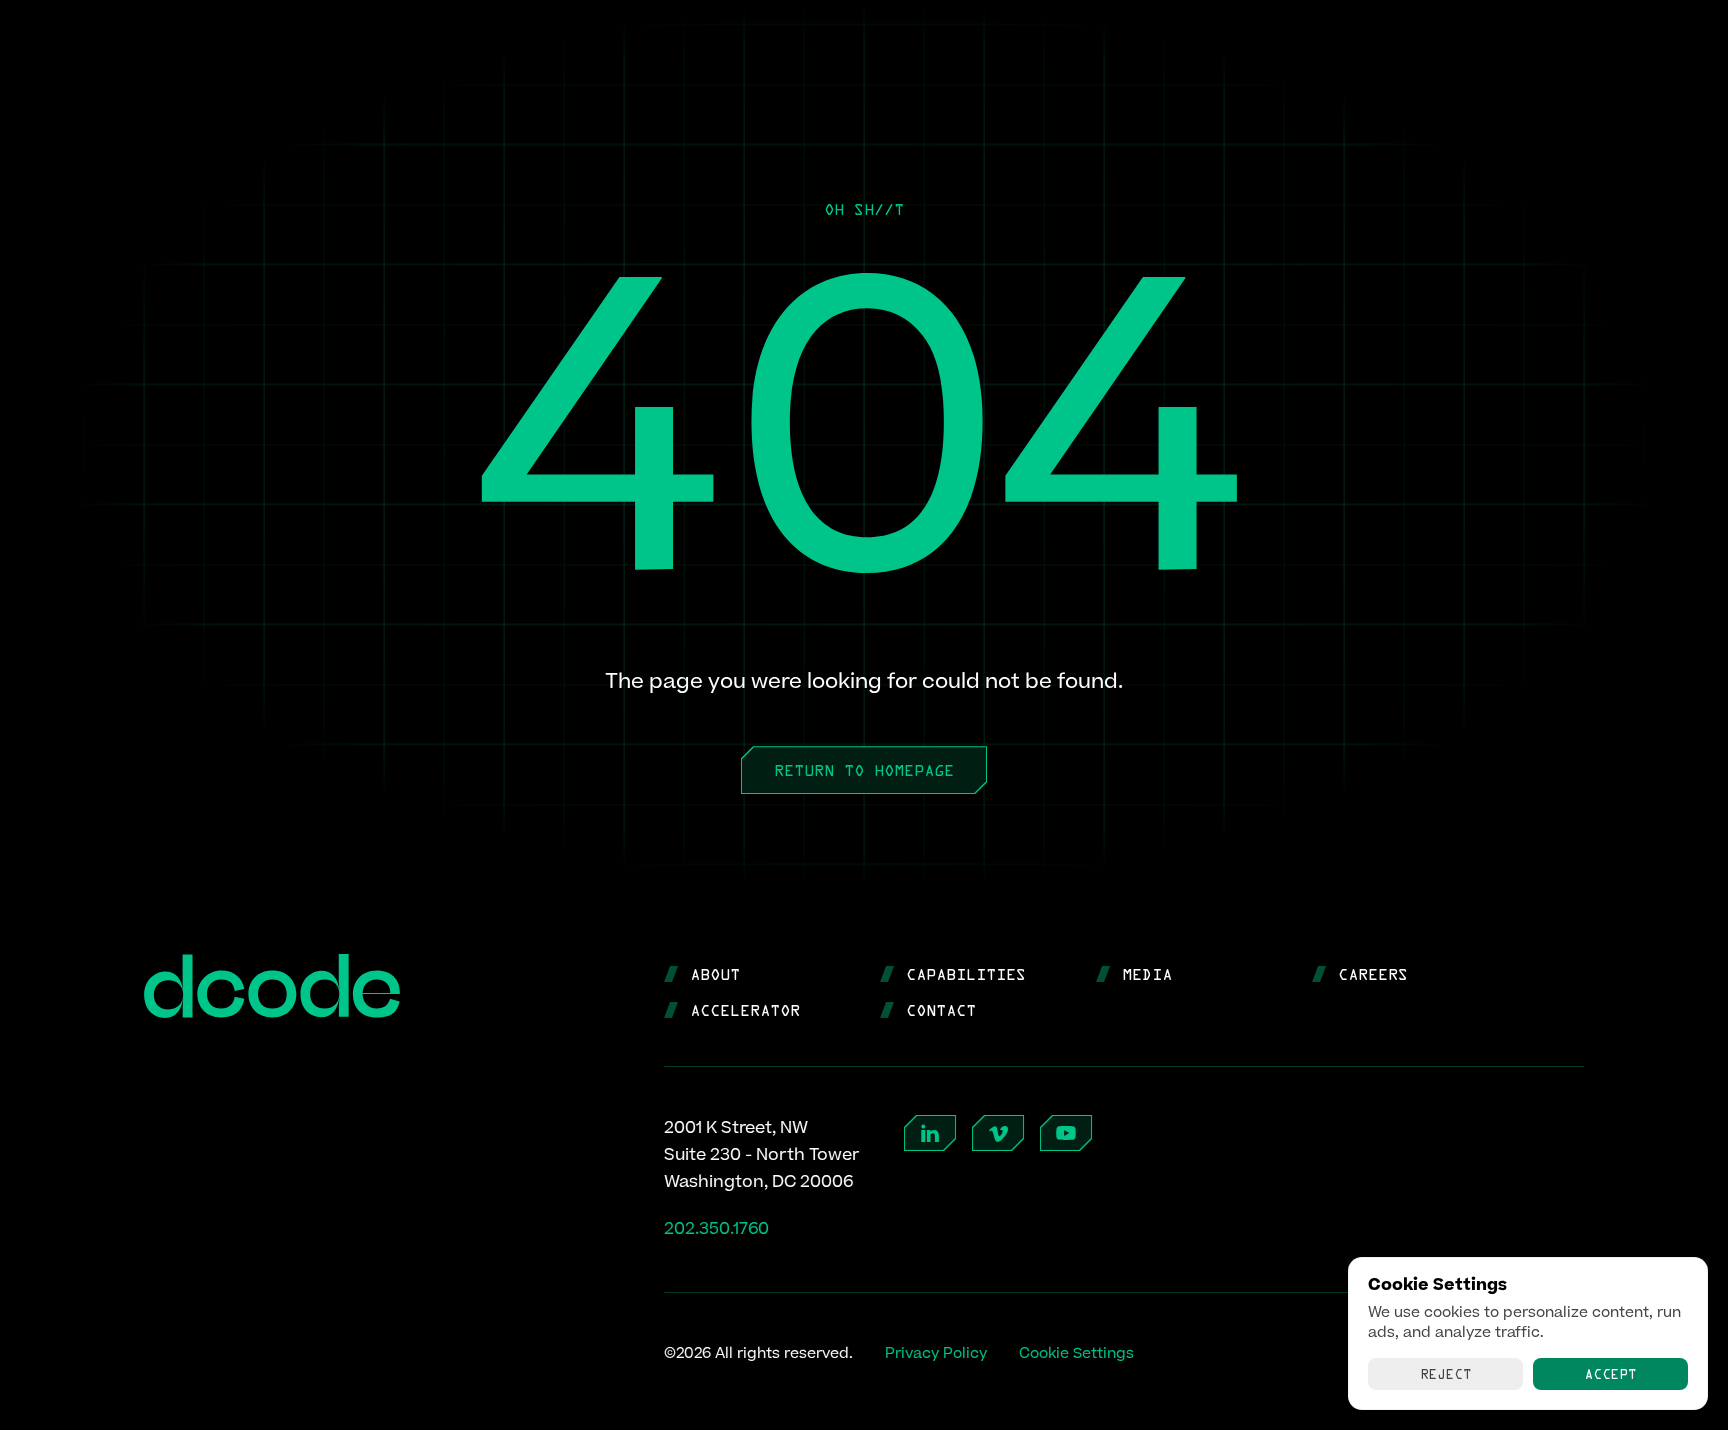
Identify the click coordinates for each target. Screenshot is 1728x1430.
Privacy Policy (936, 1353)
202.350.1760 (716, 1229)
